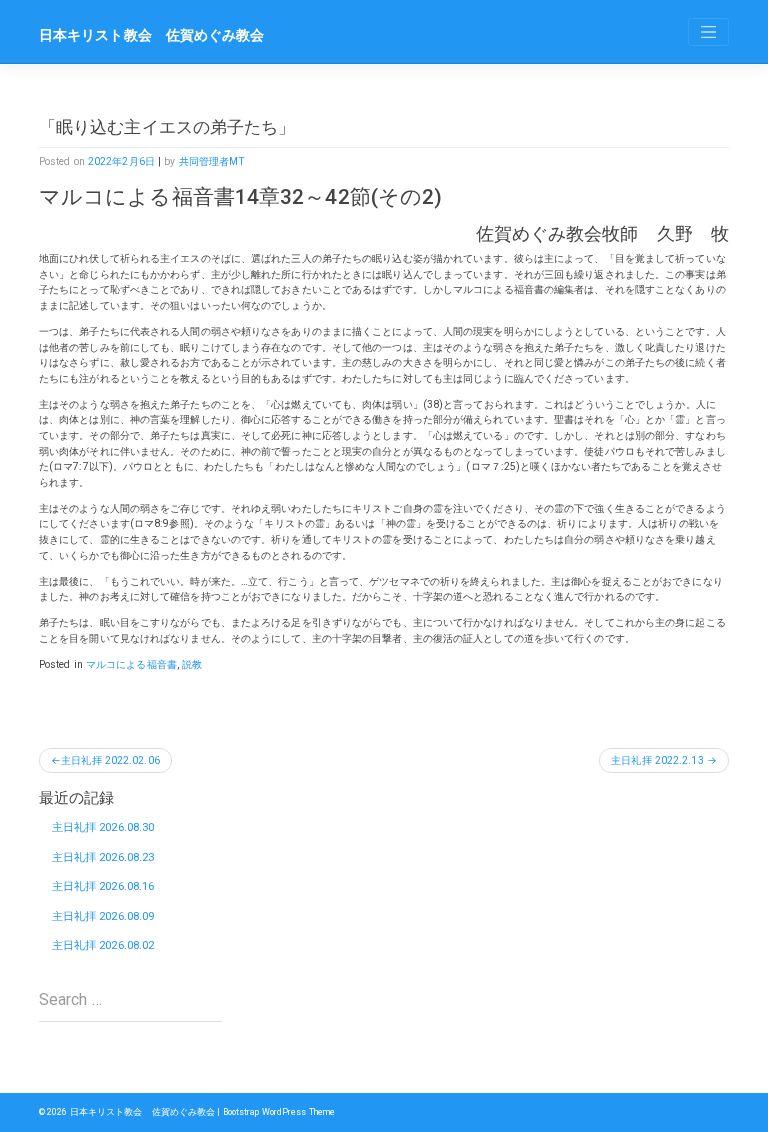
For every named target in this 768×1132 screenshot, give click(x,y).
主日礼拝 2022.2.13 (657, 760)
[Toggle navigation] (708, 32)
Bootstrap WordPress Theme (279, 1112)
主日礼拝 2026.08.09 (103, 916)
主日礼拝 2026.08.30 (103, 827)
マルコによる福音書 (131, 664)
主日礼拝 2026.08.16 (103, 886)
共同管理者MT (212, 161)
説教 (192, 664)
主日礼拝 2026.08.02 (103, 945)
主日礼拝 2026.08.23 (103, 857)
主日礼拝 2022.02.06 (110, 760)
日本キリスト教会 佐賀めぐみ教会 (152, 35)
